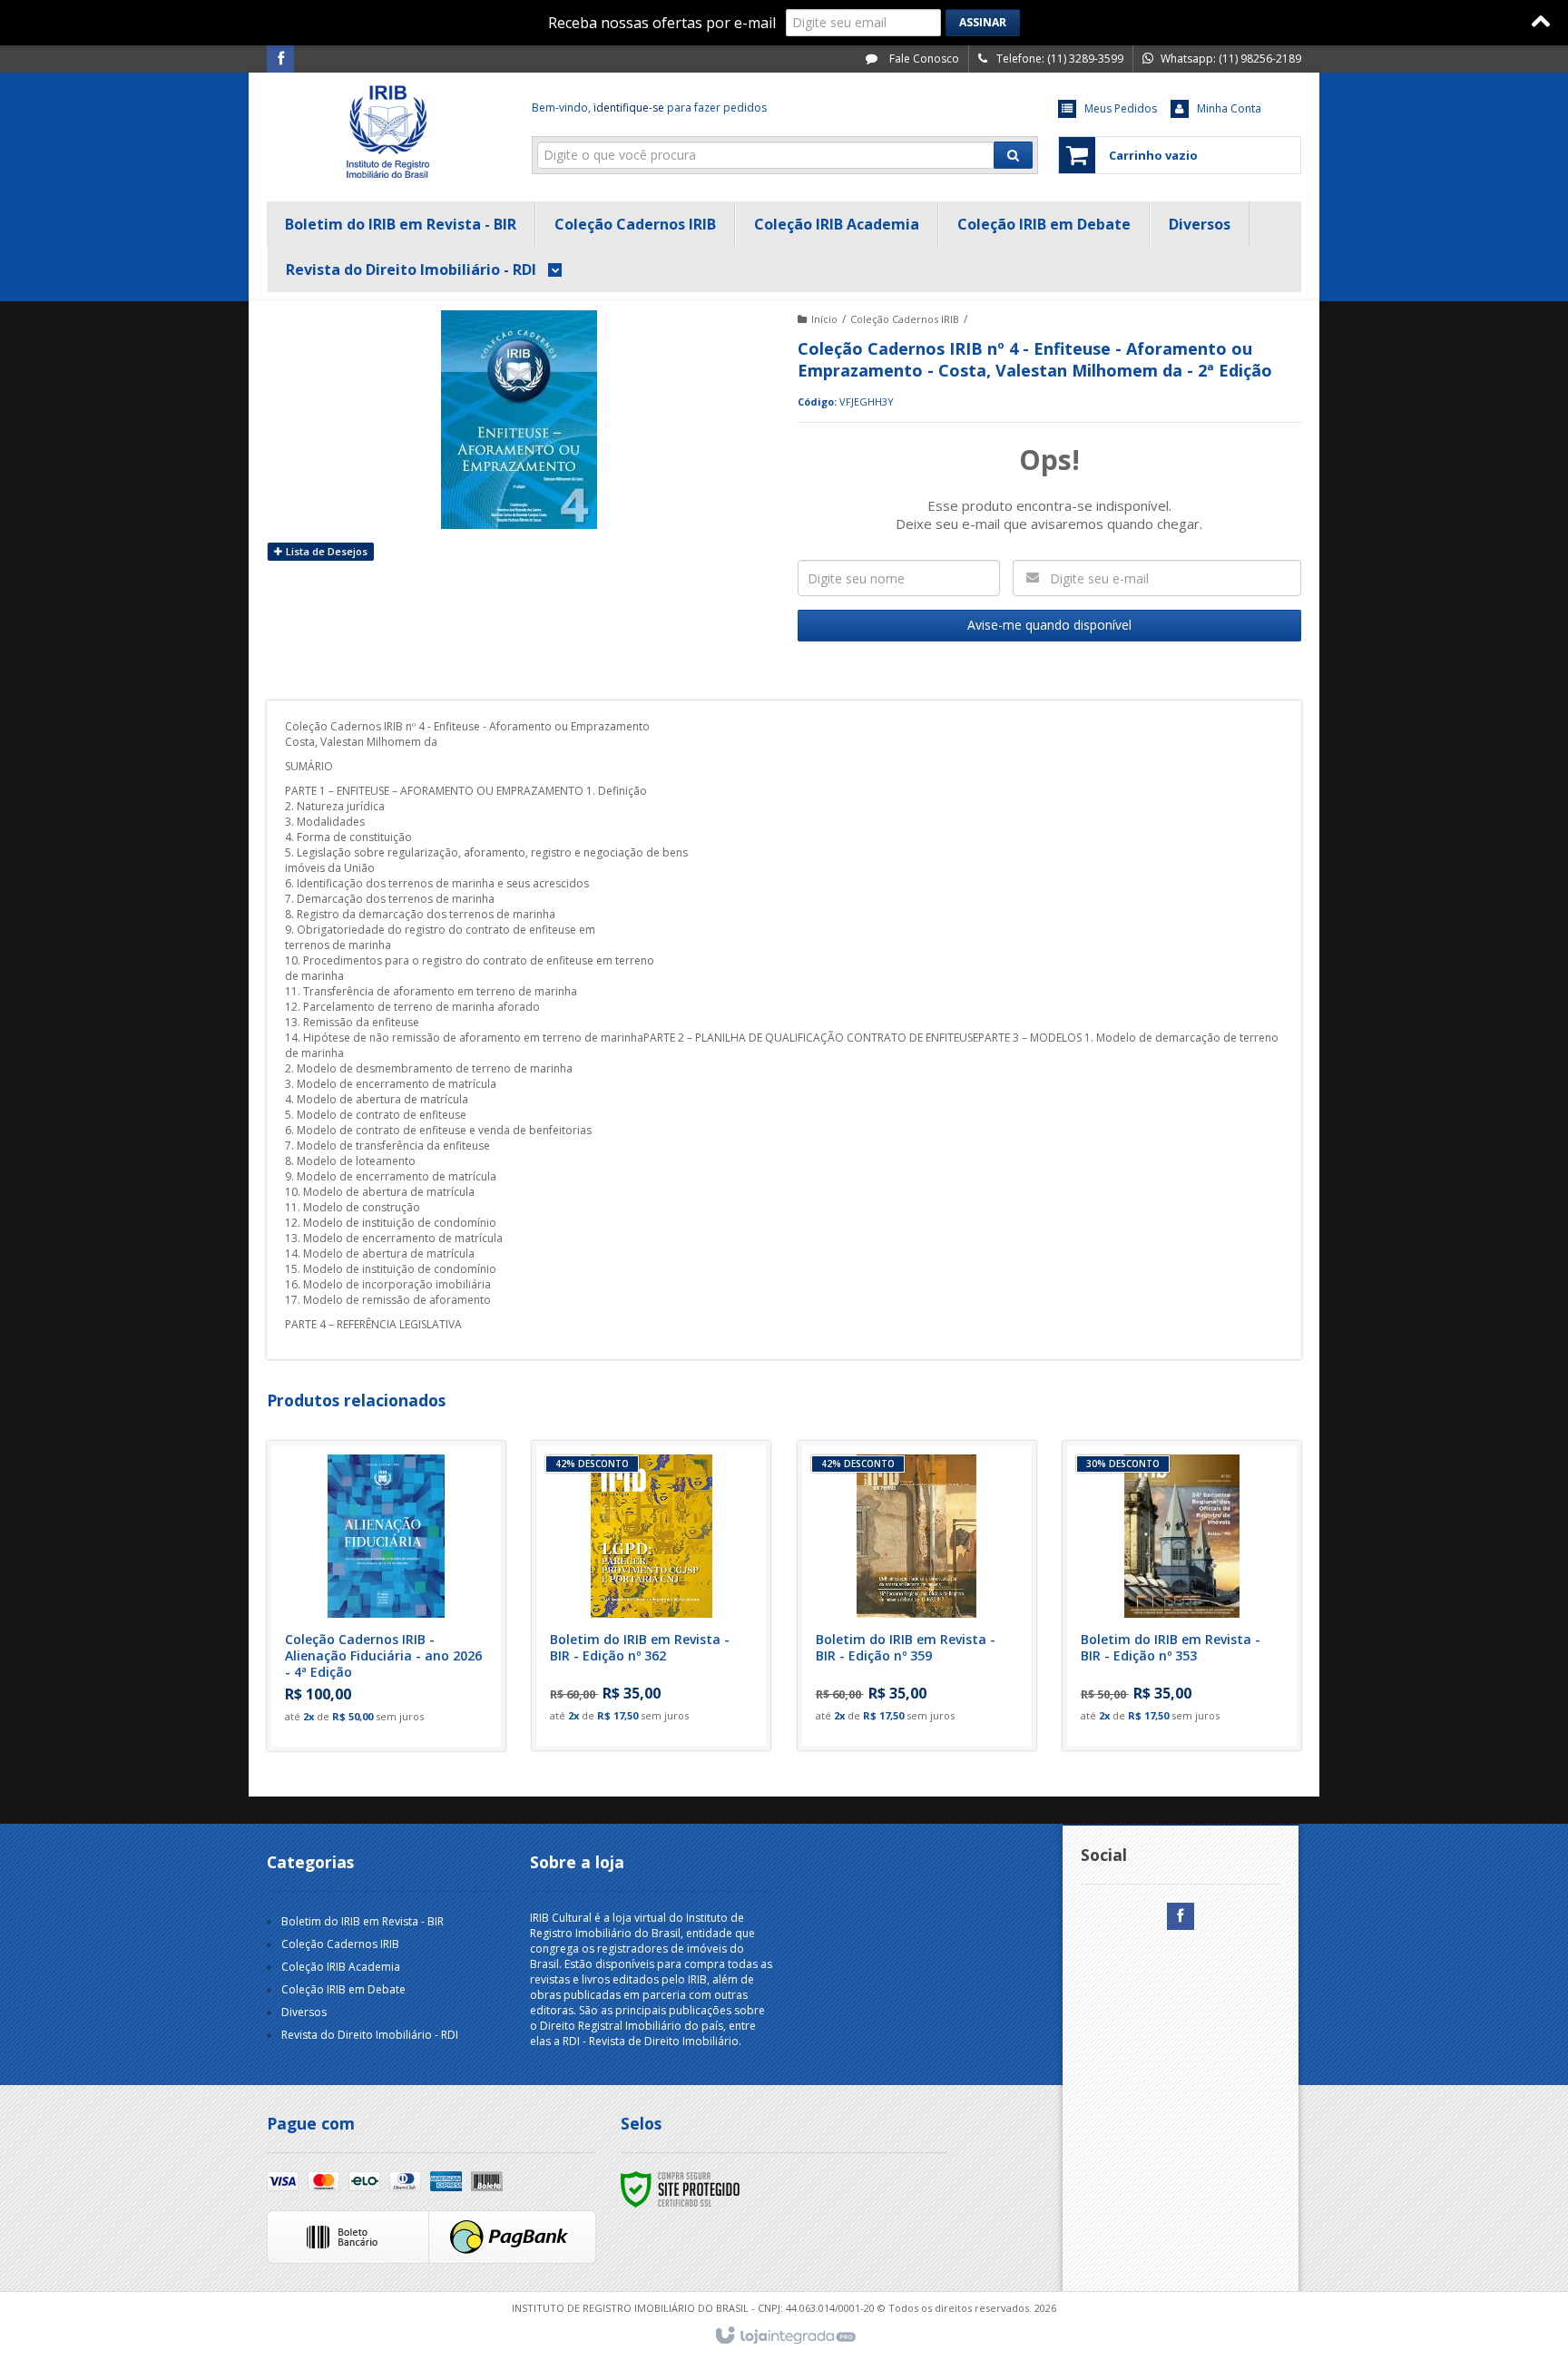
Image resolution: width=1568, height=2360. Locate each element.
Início (824, 319)
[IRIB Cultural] (386, 132)
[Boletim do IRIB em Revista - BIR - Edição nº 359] (917, 1596)
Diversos (304, 2012)
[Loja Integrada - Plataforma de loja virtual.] (784, 2336)
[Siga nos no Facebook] (280, 59)
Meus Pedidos (1121, 108)
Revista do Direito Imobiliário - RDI (370, 2035)
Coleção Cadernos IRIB (905, 319)
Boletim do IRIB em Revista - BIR (363, 1921)
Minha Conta (1229, 108)
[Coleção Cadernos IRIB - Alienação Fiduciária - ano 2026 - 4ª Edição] (386, 1596)
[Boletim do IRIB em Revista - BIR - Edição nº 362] (651, 1596)
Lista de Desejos (325, 551)
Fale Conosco (923, 59)
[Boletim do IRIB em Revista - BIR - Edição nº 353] (1182, 1596)
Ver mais (397, 1662)
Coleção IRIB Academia (341, 1967)
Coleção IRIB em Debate (343, 1989)
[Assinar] (983, 23)
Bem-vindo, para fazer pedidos (649, 108)
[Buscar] (1013, 155)
